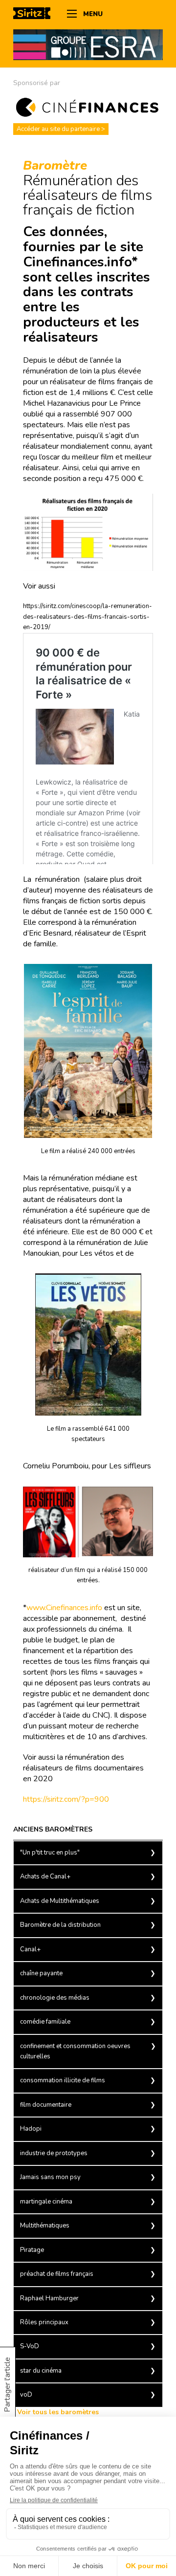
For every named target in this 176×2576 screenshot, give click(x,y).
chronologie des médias (55, 1998)
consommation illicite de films (63, 2080)
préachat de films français (57, 2274)
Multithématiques (45, 2226)
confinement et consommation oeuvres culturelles (75, 2051)
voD (26, 2395)
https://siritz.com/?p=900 (66, 1799)
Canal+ (30, 1949)
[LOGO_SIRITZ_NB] (35, 15)
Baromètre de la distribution (60, 1925)
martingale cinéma (46, 2202)
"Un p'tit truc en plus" (50, 1853)
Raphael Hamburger (49, 2298)
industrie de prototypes (54, 2153)
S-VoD (30, 2346)
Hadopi (31, 2129)
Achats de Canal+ (45, 1877)
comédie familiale (45, 2022)
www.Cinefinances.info (64, 1608)
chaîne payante (41, 1973)
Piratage (32, 2250)
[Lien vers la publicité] (88, 44)
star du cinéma (41, 2371)
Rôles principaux (44, 2322)
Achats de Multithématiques (60, 1901)
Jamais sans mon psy (50, 2177)
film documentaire (46, 2105)
